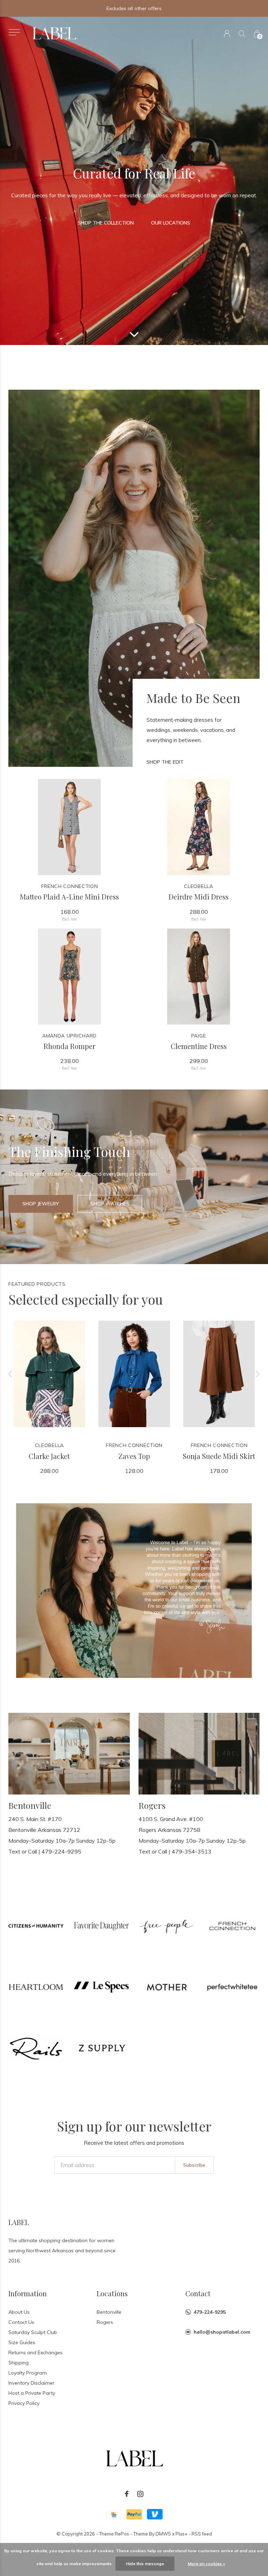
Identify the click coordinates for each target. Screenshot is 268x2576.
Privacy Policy (24, 2403)
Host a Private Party (32, 2393)
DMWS (163, 2534)
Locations (112, 2293)
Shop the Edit (165, 762)
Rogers (105, 2322)
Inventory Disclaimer (31, 2383)
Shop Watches (110, 1204)
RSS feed (202, 2534)
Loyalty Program (28, 2373)
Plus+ (181, 2534)
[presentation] (10, 1374)
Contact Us (21, 2322)
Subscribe (194, 2165)
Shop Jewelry (41, 1204)
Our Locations (171, 223)
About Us (19, 2312)
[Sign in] (227, 34)
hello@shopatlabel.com (222, 2332)
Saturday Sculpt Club (33, 2332)
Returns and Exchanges (35, 2353)
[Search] (242, 34)
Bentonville (109, 2312)
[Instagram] (140, 2494)
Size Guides (22, 2342)
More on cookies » (206, 2564)
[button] (14, 32)
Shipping (18, 2363)
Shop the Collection (106, 223)
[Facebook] (127, 2494)
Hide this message (145, 2564)
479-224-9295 (210, 2312)
